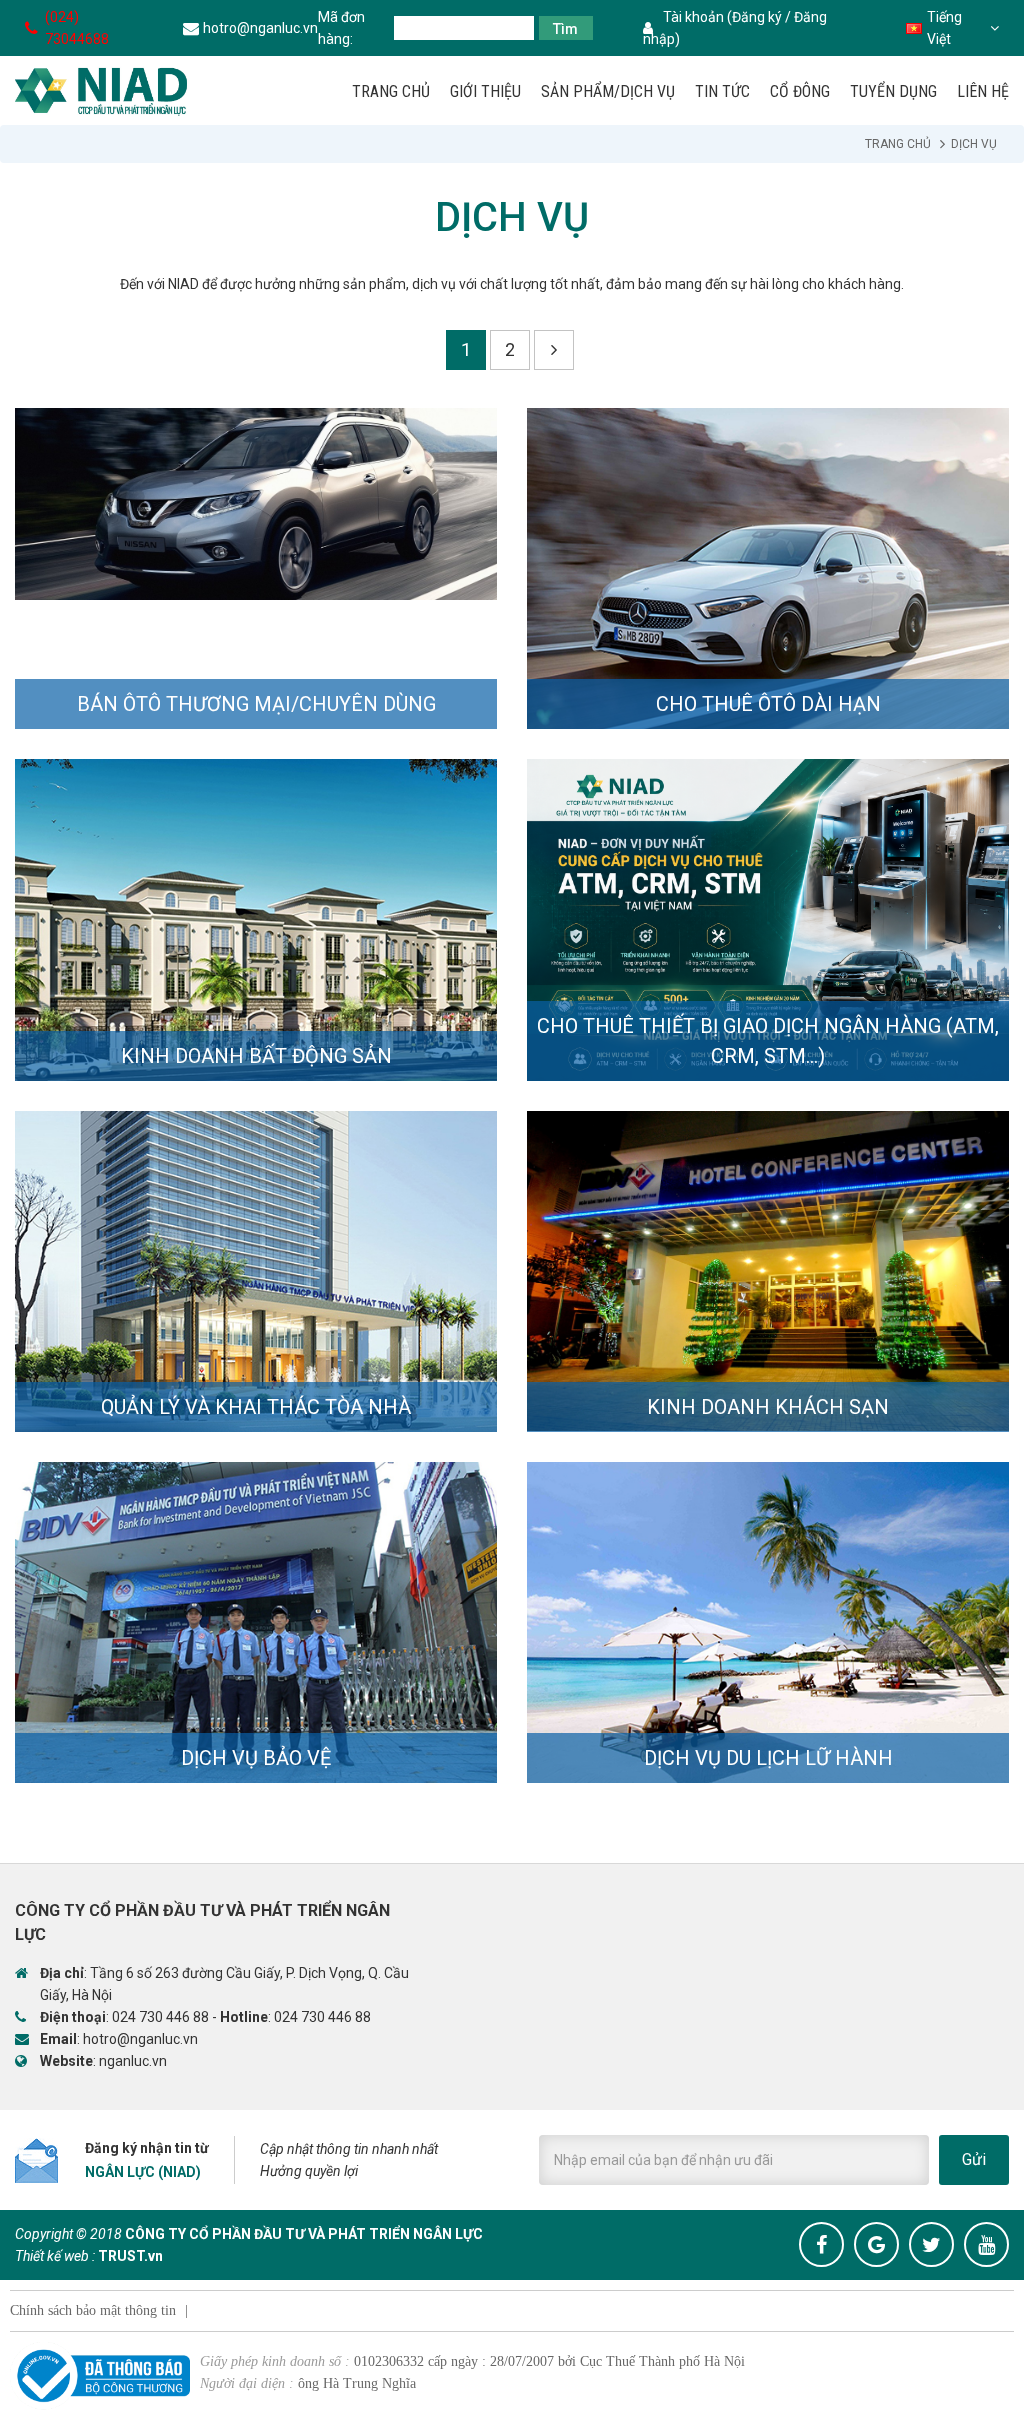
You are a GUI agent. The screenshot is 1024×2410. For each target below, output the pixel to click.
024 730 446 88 (160, 2017)
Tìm (565, 29)
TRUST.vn (130, 2256)
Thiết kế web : (55, 2256)
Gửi (974, 2159)
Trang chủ (898, 144)
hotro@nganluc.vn (260, 28)
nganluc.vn (133, 2061)
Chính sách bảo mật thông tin (93, 2310)
